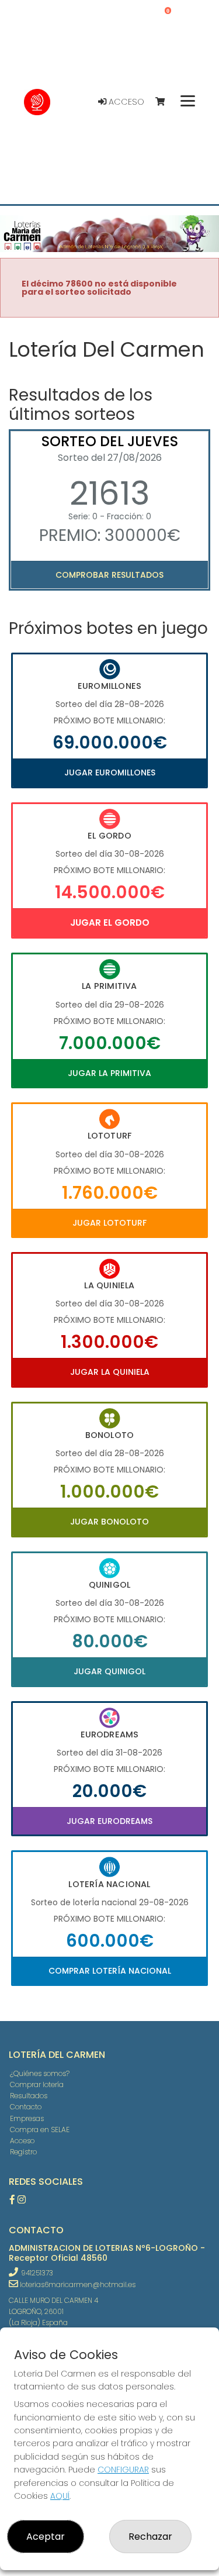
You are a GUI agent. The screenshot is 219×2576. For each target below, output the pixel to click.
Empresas (27, 2118)
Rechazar (150, 2537)
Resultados (29, 2096)
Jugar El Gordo (110, 923)
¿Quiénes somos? (40, 2073)
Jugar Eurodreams (109, 1821)
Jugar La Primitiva (109, 1073)
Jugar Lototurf (109, 1223)
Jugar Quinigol (109, 1671)
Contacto (26, 2107)
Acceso (125, 102)
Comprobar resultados (109, 575)
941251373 (37, 2273)
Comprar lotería (37, 2084)
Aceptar (46, 2537)
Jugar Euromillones (110, 773)
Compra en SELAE (40, 2130)
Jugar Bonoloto (109, 1522)
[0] (166, 102)
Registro (23, 2152)
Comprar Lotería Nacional (110, 1971)
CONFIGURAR (123, 2470)
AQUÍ (60, 2496)
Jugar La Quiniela (110, 1372)
